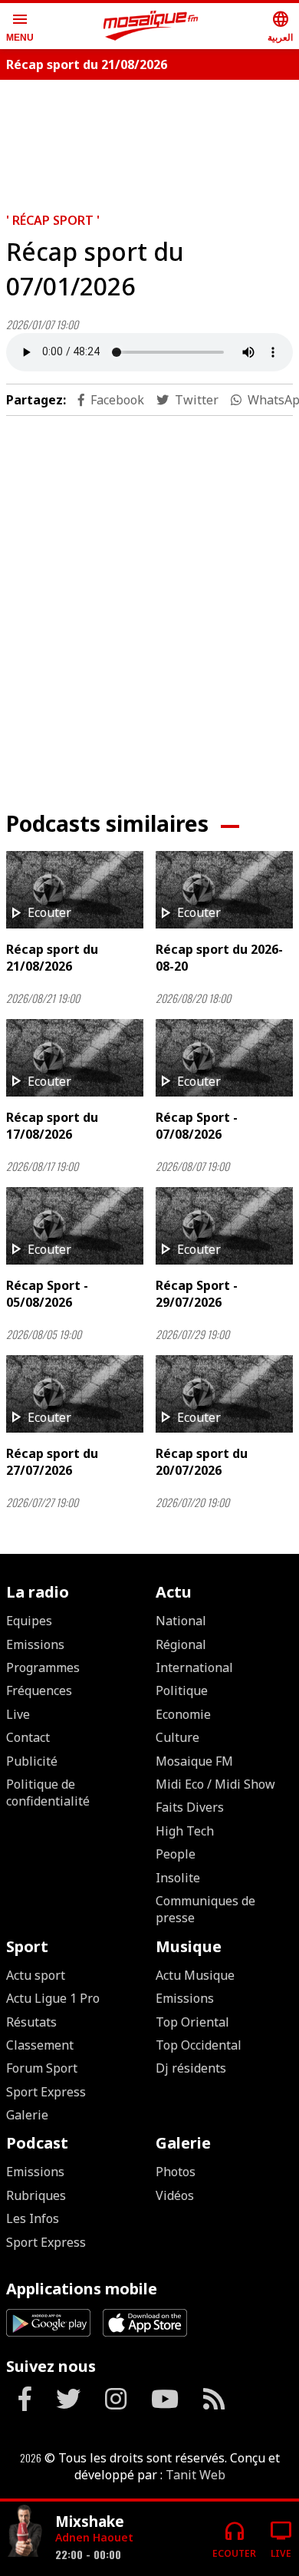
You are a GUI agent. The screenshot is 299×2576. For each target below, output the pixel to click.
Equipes (29, 1621)
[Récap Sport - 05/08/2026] (75, 1226)
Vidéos (175, 2195)
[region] (149, 601)
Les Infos (33, 2218)
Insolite (178, 1878)
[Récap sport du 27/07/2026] (75, 1394)
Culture (177, 1737)
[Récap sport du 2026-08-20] (224, 890)
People (176, 1854)
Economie (183, 1714)
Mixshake (90, 2521)
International (194, 1667)
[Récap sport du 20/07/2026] (224, 1394)
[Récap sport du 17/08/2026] (75, 1058)
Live (18, 1714)
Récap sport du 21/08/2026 (87, 64)
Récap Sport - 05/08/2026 (47, 1294)
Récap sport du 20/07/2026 (202, 1462)
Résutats (31, 2022)
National (181, 1621)
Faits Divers (190, 1807)
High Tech (185, 1831)
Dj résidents (191, 2068)
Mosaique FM (194, 1761)
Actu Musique (195, 1975)
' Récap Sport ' (53, 220)
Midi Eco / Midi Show (215, 1784)
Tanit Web (195, 2475)
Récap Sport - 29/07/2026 (197, 1294)
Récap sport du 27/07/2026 (52, 1462)
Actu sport (36, 1975)
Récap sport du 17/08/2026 (52, 1126)
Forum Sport (42, 2068)
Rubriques (36, 2195)
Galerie (27, 2115)
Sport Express (46, 2092)
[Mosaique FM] (151, 26)
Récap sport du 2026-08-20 (219, 958)
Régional (181, 1644)
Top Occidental (199, 2045)
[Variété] (25, 2533)
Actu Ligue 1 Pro (53, 1998)
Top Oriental (192, 2022)
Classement (40, 2045)
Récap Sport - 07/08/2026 (197, 1126)
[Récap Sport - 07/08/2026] (224, 1058)
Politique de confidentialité (48, 1793)
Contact (28, 1737)
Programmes (43, 1667)
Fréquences (39, 1690)
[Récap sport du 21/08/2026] (75, 890)
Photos (176, 2172)
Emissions (35, 1644)
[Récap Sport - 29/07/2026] (224, 1226)
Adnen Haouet (94, 2537)
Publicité (32, 1761)
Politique (182, 1690)
